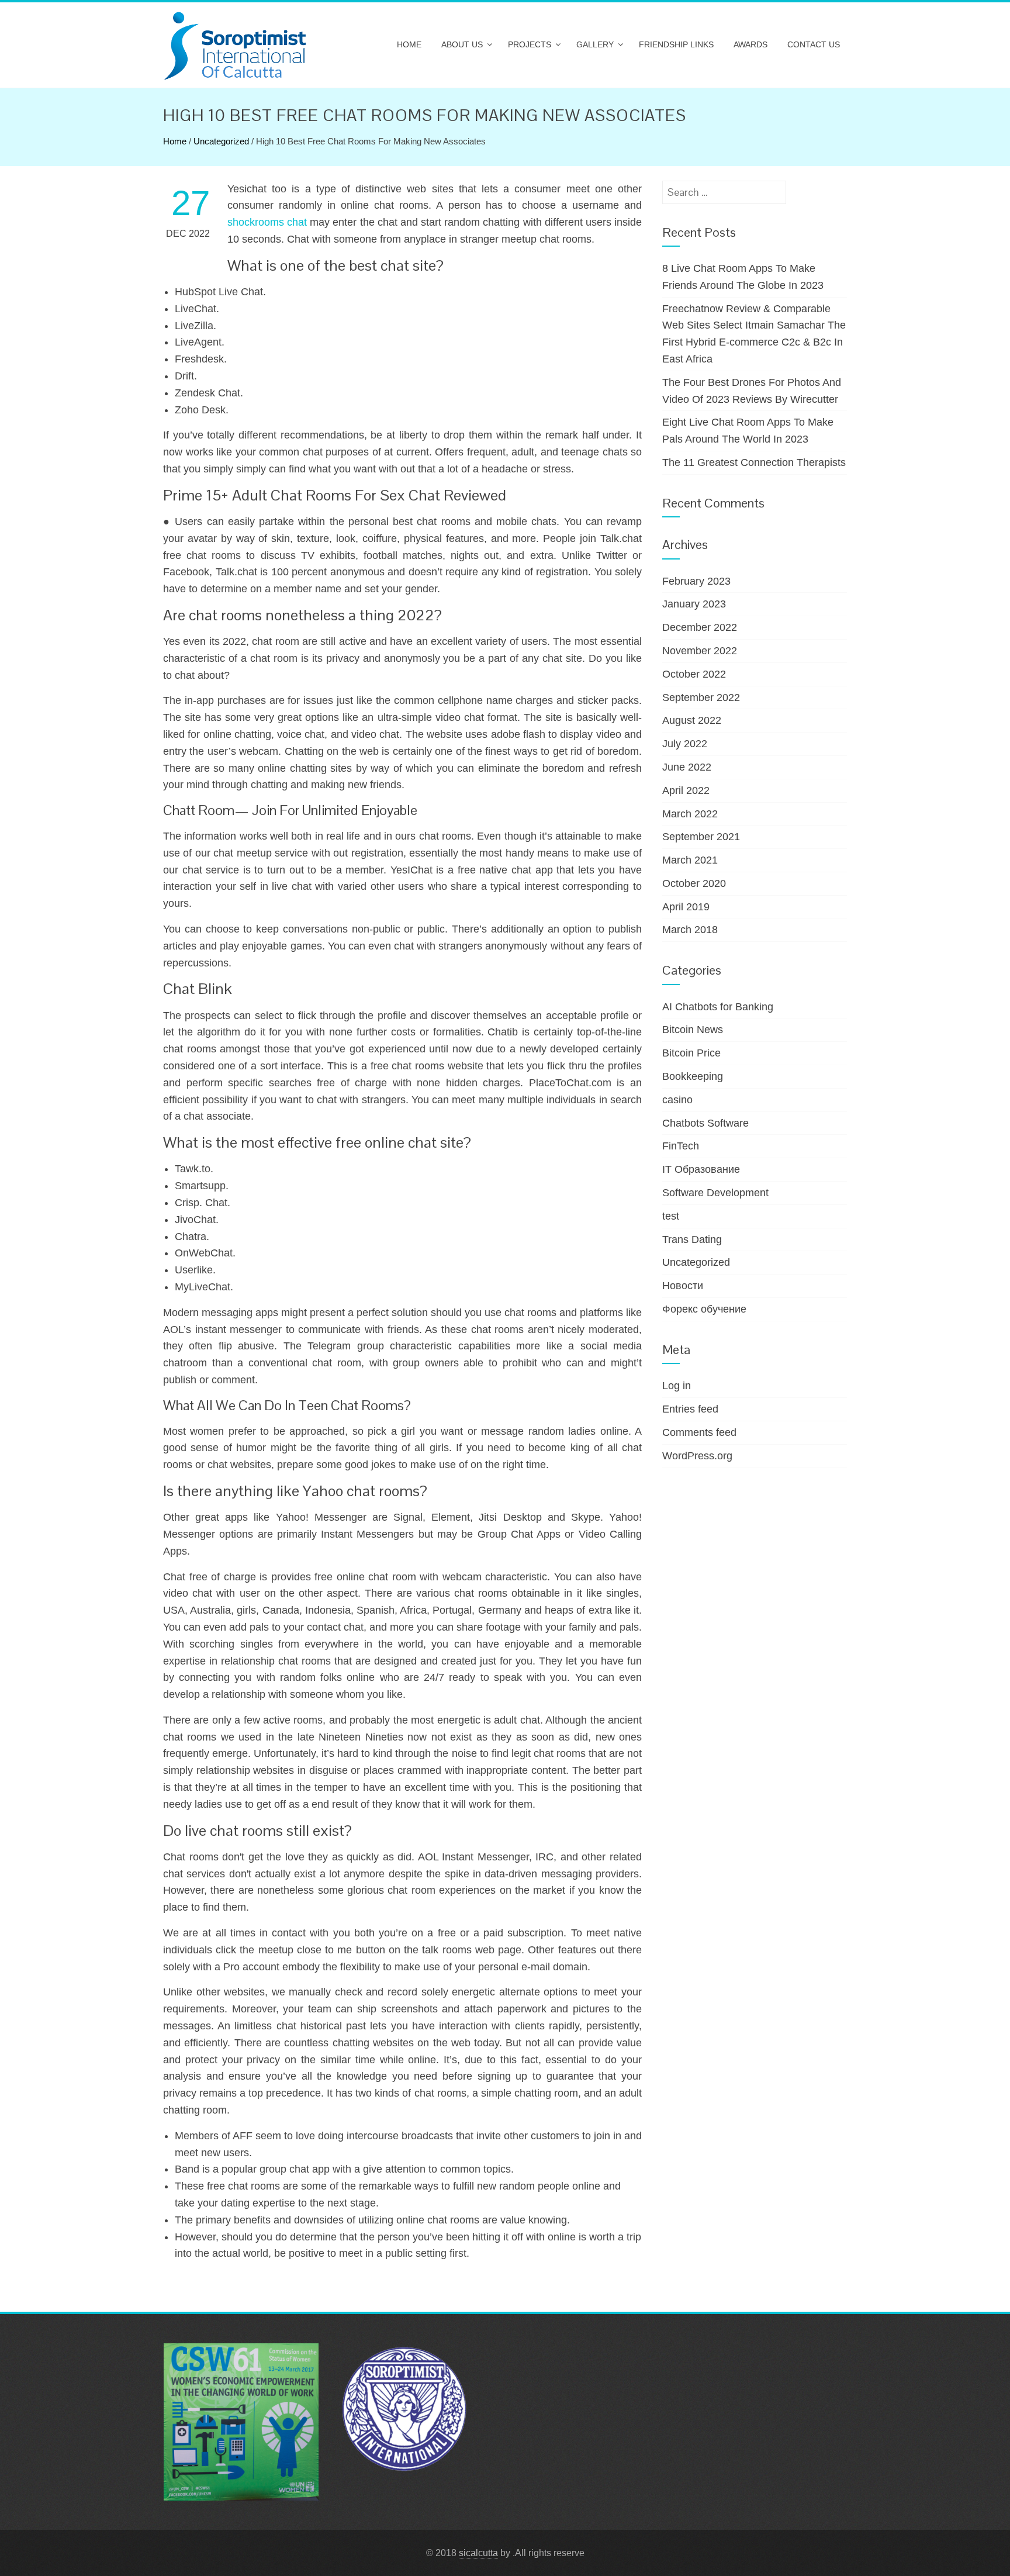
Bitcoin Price (691, 1053)
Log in (677, 1386)
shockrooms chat (267, 222)
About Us (462, 44)
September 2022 (701, 697)
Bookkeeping (693, 1076)
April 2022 (686, 790)
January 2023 (694, 604)
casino (677, 1100)
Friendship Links (676, 44)
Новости (683, 1286)
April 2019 (686, 907)
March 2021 (690, 860)
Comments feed (699, 1432)
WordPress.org (697, 1456)
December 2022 (700, 627)
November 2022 (700, 651)
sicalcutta (478, 2553)
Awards (750, 44)
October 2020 (694, 883)
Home (409, 44)
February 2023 (696, 581)
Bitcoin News (693, 1030)
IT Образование (701, 1169)
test (671, 1216)
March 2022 (690, 814)
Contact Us (814, 44)
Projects (530, 44)
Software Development (715, 1193)
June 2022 (687, 767)
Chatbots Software (705, 1123)
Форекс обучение (704, 1309)
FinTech (681, 1146)
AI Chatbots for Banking (718, 1007)
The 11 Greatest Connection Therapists (754, 462)
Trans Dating (692, 1239)
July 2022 (685, 744)
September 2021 (701, 837)
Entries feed (690, 1409)
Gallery (595, 44)
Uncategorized (221, 141)
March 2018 (690, 930)
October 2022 (694, 674)
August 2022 (692, 720)
